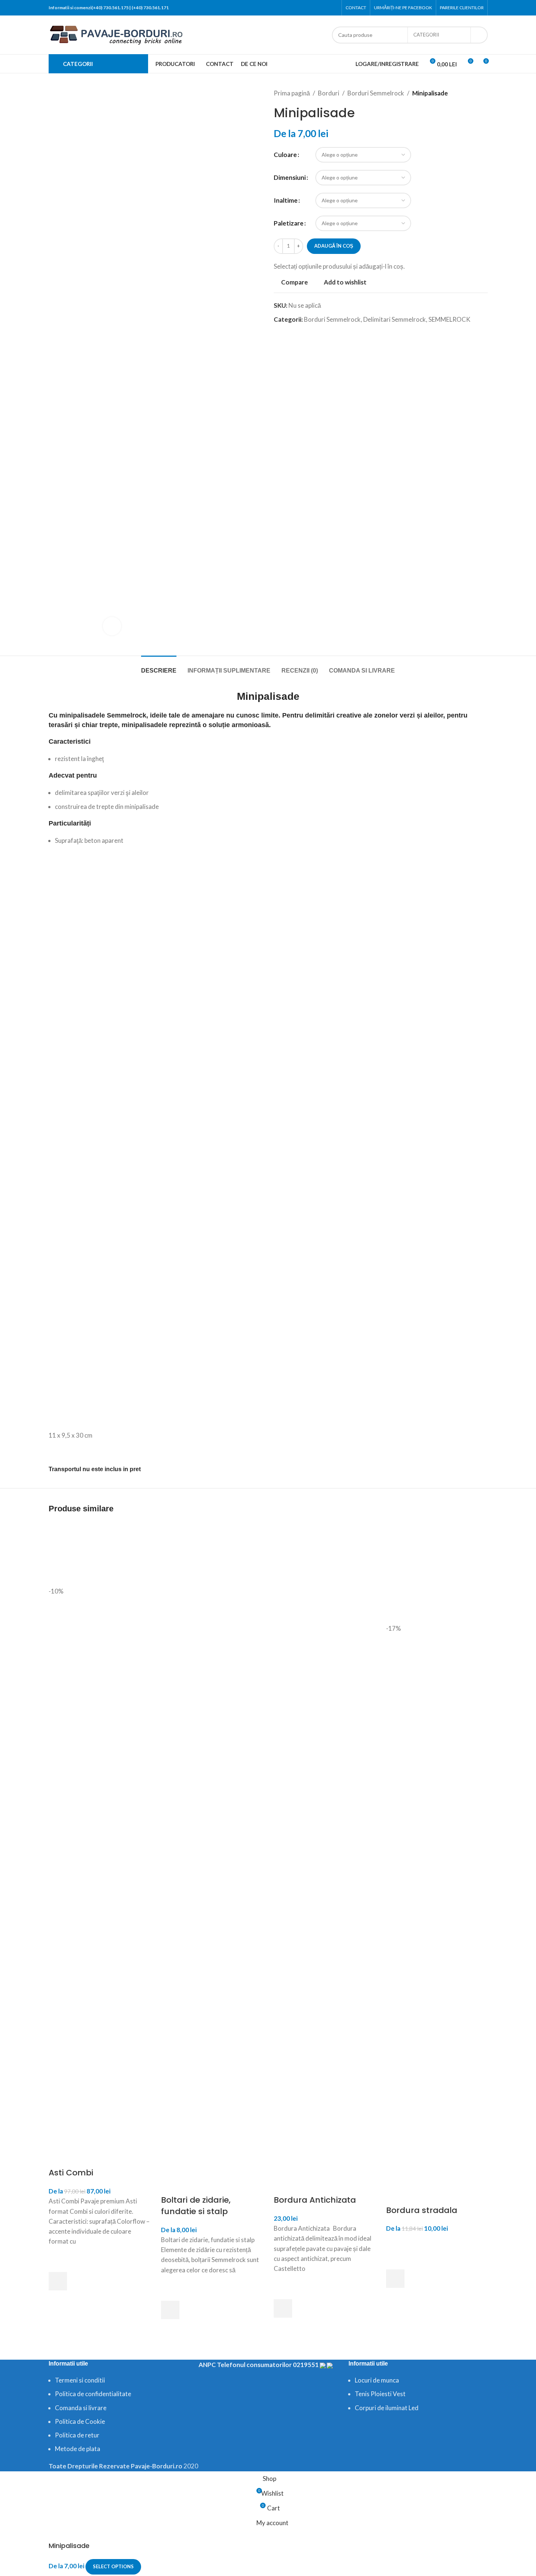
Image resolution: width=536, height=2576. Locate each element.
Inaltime (286, 200)
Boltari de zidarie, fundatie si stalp (196, 2206)
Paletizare (289, 223)
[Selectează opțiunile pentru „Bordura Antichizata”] (283, 2308)
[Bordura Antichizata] (325, 1572)
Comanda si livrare (81, 2408)
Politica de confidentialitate (93, 2394)
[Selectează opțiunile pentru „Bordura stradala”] (395, 2279)
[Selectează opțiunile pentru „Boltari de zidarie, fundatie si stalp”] (170, 2310)
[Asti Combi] (99, 1553)
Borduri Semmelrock (376, 93)
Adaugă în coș (334, 246)
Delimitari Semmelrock (395, 319)
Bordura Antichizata (315, 2200)
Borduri (329, 93)
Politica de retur (77, 2435)
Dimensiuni (290, 177)
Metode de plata (78, 2449)
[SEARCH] (479, 35)
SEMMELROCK (449, 319)
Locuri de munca (377, 2380)
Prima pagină (292, 93)
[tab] (159, 667)
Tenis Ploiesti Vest (380, 2394)
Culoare (285, 155)
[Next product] (483, 93)
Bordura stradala (422, 2210)
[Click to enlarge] (112, 626)
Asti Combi (71, 2173)
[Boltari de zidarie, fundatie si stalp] (212, 1572)
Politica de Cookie (80, 2421)
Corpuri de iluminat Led (387, 2408)
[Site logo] (117, 34)
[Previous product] (466, 93)
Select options (113, 2566)
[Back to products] (474, 93)
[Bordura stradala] (437, 1572)
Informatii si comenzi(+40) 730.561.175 (89, 8)
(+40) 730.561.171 (150, 8)
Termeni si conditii (80, 2380)
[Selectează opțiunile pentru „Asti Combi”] (58, 2281)
